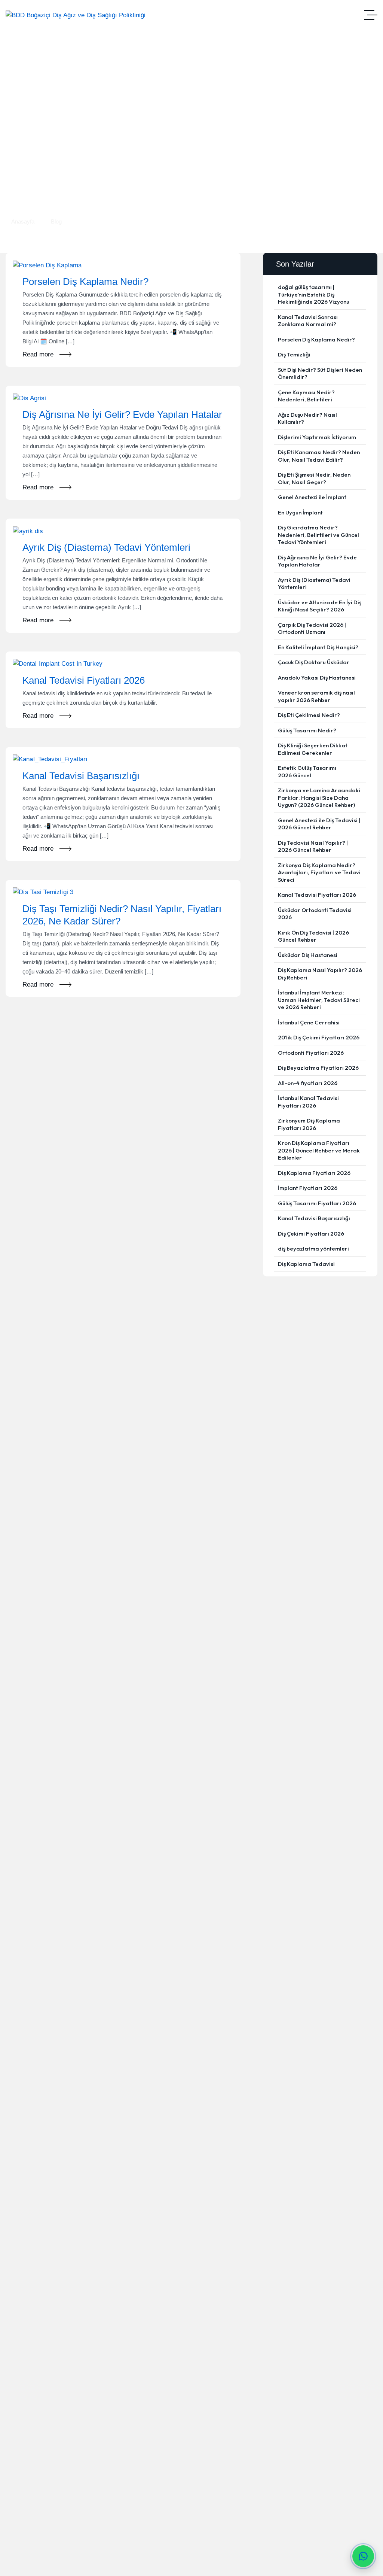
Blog (56, 221)
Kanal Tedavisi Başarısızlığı (81, 776)
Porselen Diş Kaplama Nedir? (85, 282)
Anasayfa (23, 221)
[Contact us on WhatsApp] (363, 2556)
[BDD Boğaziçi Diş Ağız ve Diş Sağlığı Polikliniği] (76, 15)
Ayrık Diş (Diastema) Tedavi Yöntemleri (106, 547)
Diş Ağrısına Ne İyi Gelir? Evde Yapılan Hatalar (122, 414)
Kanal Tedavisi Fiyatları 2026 (84, 680)
